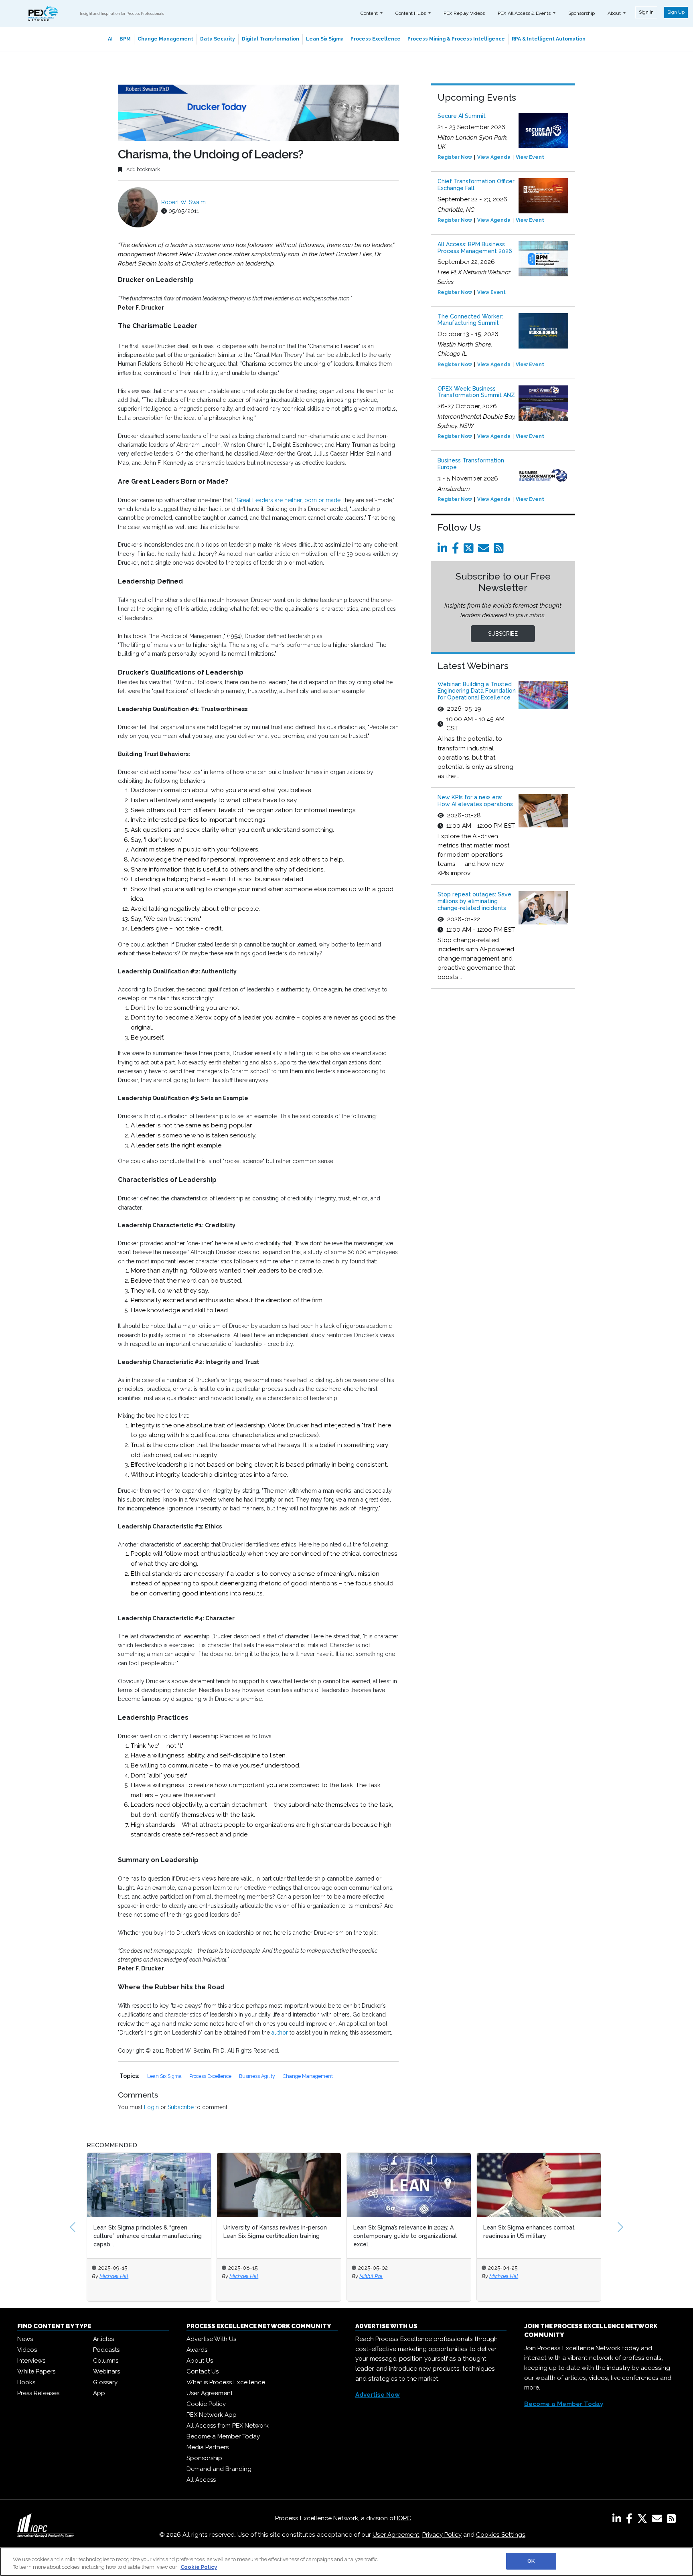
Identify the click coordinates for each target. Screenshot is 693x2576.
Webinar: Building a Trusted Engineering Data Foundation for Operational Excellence (477, 691)
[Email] (485, 550)
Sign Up (676, 12)
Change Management (165, 39)
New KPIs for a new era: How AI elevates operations (475, 801)
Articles (103, 2339)
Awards (197, 2350)
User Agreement (210, 2393)
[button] (73, 2227)
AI (110, 39)
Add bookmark (143, 169)
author (281, 2033)
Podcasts (106, 2350)
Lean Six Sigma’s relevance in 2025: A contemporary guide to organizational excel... (275, 2236)
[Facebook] (457, 550)
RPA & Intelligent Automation (549, 39)
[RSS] (671, 2520)
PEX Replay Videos (464, 13)
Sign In (646, 12)
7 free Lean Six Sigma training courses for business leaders (535, 2232)
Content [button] (370, 13)
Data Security (218, 39)
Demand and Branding (219, 2469)
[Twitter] (470, 550)
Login (151, 2107)
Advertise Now (378, 2395)
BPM (125, 39)
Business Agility (258, 2076)
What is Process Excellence (226, 2382)
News (25, 2339)
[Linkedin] (444, 550)
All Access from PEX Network (228, 2426)
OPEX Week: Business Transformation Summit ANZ (476, 392)
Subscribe (181, 2107)
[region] (346, 2562)
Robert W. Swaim (183, 202)
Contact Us (203, 2371)
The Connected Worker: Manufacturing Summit (470, 320)
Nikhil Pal (241, 2276)
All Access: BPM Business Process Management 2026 (475, 248)
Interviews (31, 2361)
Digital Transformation (271, 39)
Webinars (106, 2371)
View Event (530, 157)
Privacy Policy (442, 2535)
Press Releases (38, 2393)
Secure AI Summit (462, 116)
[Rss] (500, 550)
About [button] (615, 13)
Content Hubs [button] (411, 13)
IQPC (404, 2518)
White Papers (36, 2371)
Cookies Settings (501, 2535)
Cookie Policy (206, 2404)
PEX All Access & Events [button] (525, 13)
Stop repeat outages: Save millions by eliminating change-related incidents (474, 901)
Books (26, 2382)
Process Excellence (376, 39)
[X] (644, 2520)
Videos (27, 2350)
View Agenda (494, 157)
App (99, 2393)
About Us (200, 2361)
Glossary (105, 2382)
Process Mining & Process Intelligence (456, 39)
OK (531, 2561)
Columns (106, 2361)
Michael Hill (114, 2276)
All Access (201, 2480)
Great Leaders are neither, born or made (289, 500)
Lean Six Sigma (325, 39)
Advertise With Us (211, 2339)
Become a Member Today (223, 2436)
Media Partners (208, 2447)
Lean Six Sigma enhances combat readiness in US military (399, 2232)
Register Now (455, 157)
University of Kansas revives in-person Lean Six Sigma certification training (145, 2232)
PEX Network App (212, 2415)
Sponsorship (582, 13)
